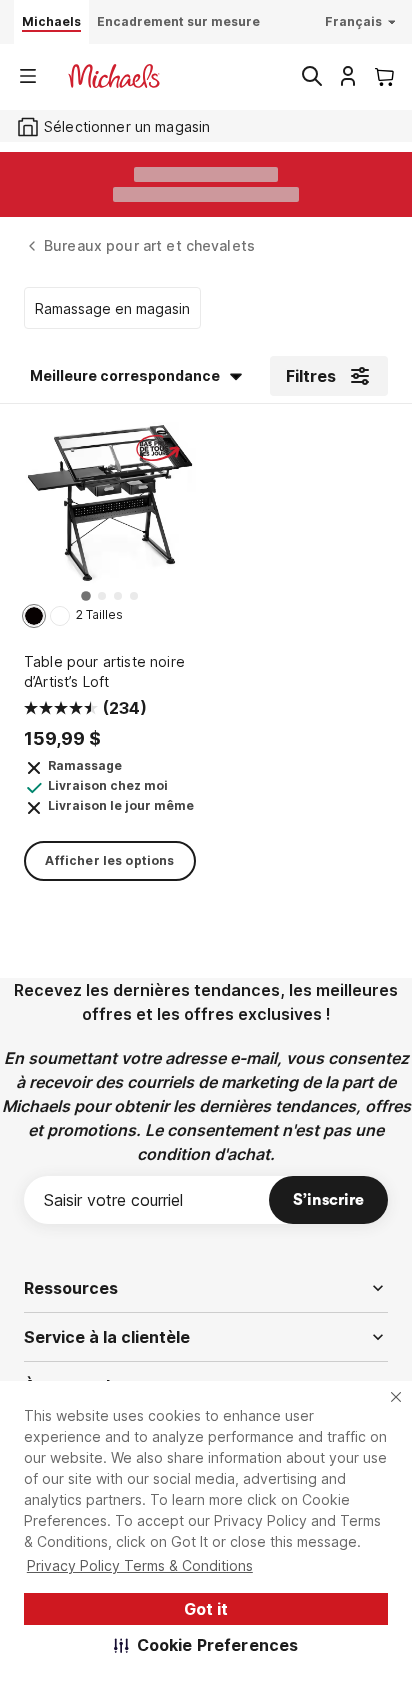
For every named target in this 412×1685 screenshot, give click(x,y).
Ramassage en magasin (112, 308)
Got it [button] (206, 1609)
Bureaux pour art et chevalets (149, 245)
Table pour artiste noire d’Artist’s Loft (104, 671)
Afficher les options (109, 860)
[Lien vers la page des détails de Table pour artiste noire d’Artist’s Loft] (110, 510)
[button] (206, 1645)
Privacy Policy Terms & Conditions (140, 1565)
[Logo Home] (114, 76)
